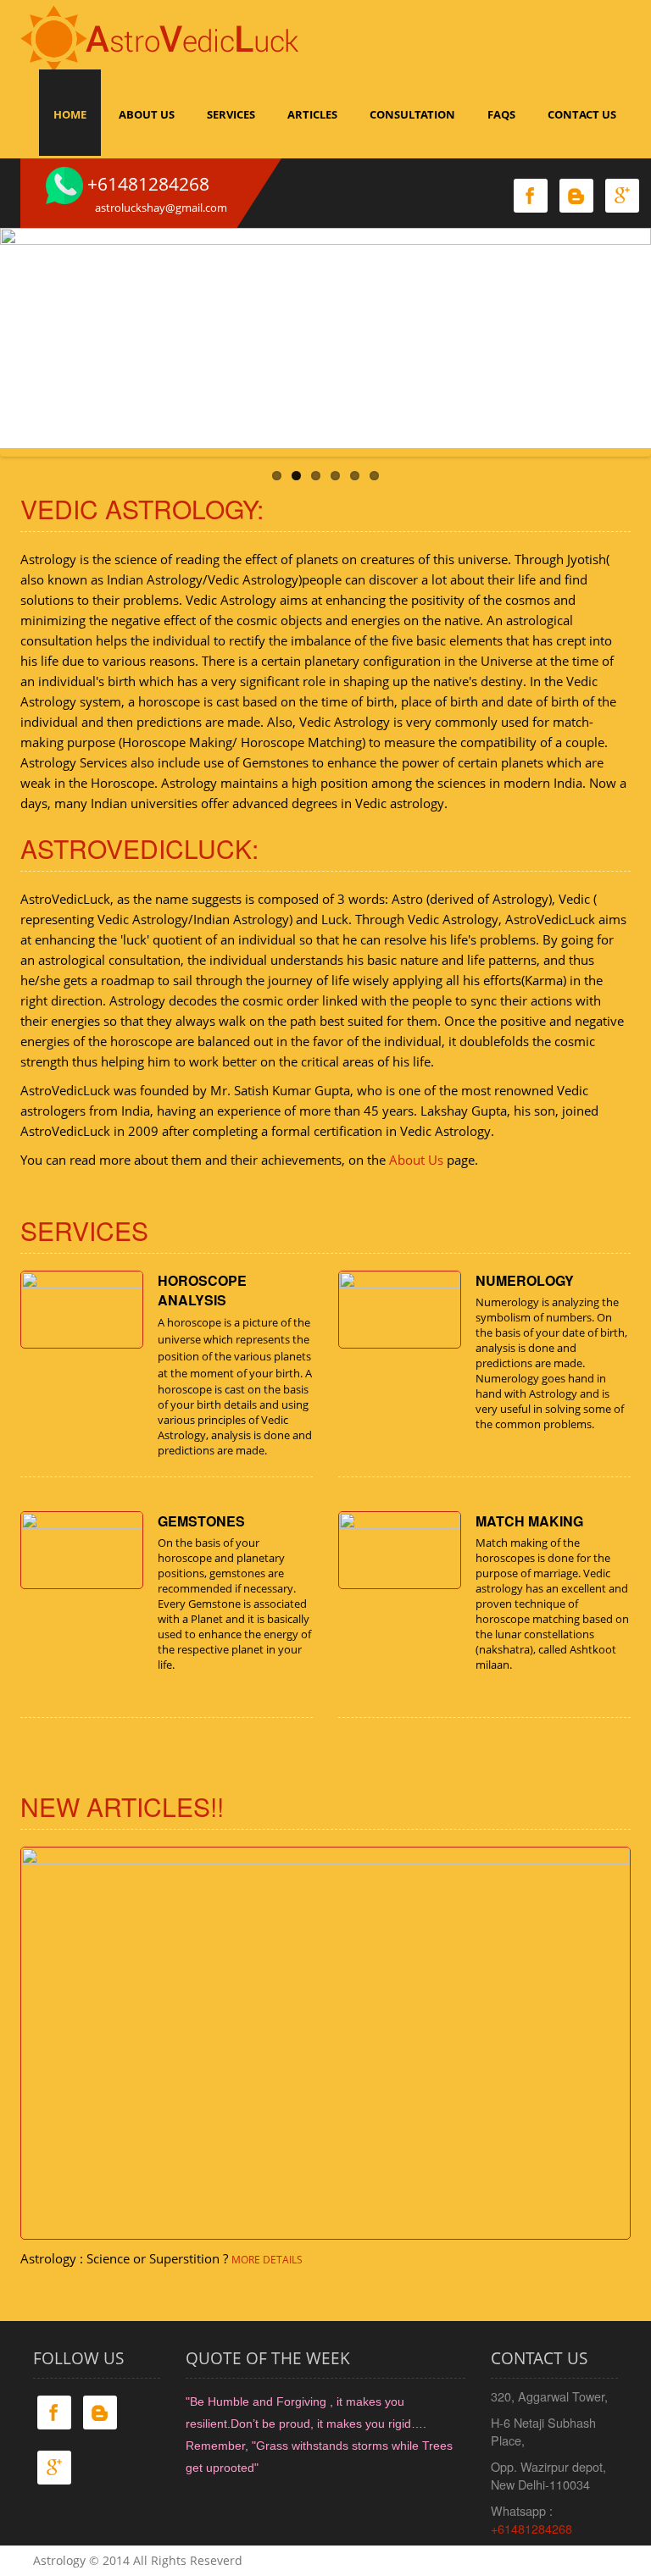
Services (231, 114)
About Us (147, 114)
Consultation (412, 114)
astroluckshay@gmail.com (161, 208)
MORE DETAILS (267, 2260)
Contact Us (582, 114)
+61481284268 (531, 2528)
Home (70, 114)
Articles (312, 114)
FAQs (501, 114)
